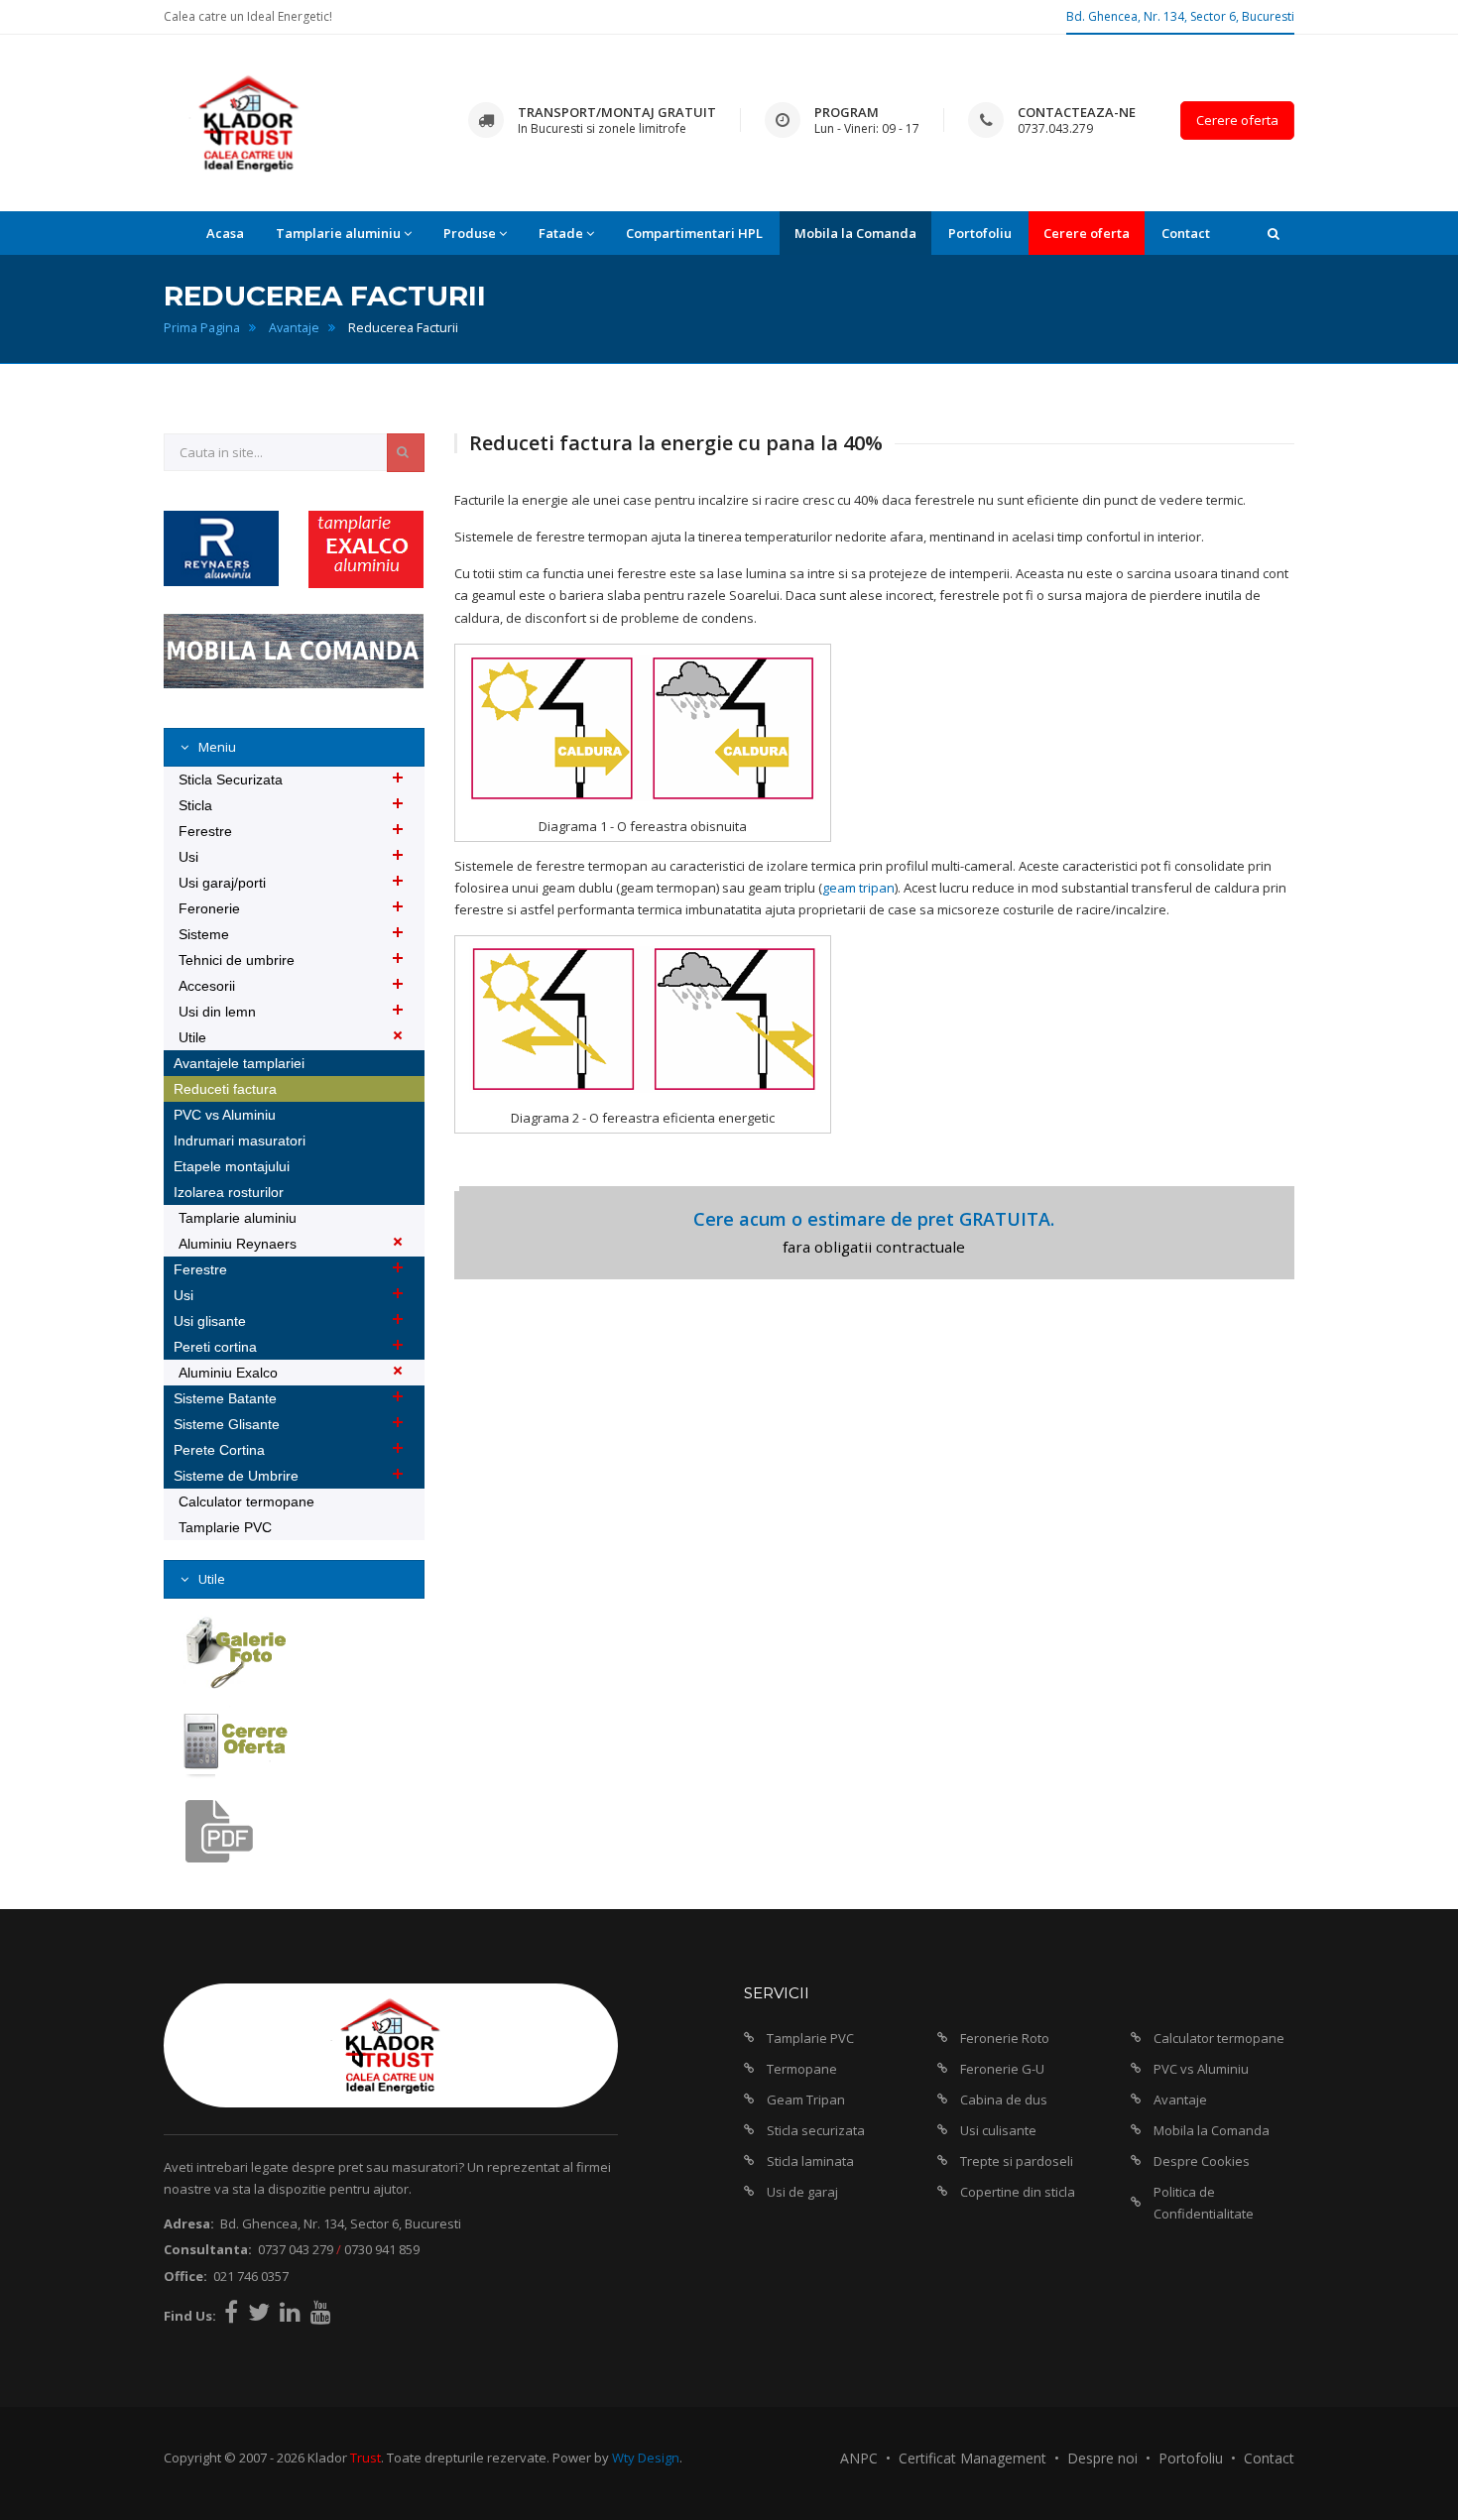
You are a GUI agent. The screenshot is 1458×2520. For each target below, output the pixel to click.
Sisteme (204, 934)
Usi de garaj (802, 2192)
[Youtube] (321, 2312)
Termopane (802, 2069)
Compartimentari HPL (694, 233)
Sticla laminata (810, 2161)
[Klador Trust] (249, 122)
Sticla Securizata (231, 780)
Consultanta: (208, 2249)
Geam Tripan (806, 2100)
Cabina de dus (1004, 2100)
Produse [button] (470, 233)
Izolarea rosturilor (229, 1192)
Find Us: (190, 2316)
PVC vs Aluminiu (225, 1115)
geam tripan (858, 888)
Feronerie (209, 908)
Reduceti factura (225, 1089)
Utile (192, 1037)
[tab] (294, 747)
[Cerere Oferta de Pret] (235, 1742)
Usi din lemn (217, 1012)
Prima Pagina (202, 328)
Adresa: (189, 2223)
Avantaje (294, 328)
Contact (1186, 233)
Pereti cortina (215, 1347)
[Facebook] (231, 2312)
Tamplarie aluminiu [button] (338, 233)
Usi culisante (998, 2130)
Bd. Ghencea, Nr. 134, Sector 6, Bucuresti (1180, 16)
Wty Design (646, 2458)
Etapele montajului (232, 1166)
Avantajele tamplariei (239, 1063)
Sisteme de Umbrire (236, 1476)
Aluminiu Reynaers (238, 1244)
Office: (185, 2276)
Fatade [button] (561, 233)
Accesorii (207, 986)
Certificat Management (972, 2458)
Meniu (216, 747)
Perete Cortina (219, 1450)
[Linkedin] (290, 2312)
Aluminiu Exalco (228, 1373)
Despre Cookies (1202, 2161)
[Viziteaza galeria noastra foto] (235, 1652)
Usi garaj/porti (222, 883)
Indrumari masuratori (240, 1140)
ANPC (859, 2458)
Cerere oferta (1237, 120)
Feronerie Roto (1005, 2038)
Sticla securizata (816, 2130)
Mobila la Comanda (855, 233)
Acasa (225, 233)
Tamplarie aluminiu (238, 1218)
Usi (188, 857)
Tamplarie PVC (225, 1527)
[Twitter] (259, 2312)
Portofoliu (980, 233)
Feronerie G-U (1002, 2069)
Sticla (195, 805)
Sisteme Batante (225, 1398)
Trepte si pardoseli (1017, 2161)
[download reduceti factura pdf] (235, 1832)
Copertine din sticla (1018, 2192)
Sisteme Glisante (227, 1424)
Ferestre (205, 831)
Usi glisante (210, 1321)
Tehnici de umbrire (237, 960)
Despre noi (1102, 2458)
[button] (1274, 233)
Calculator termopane (246, 1501)
